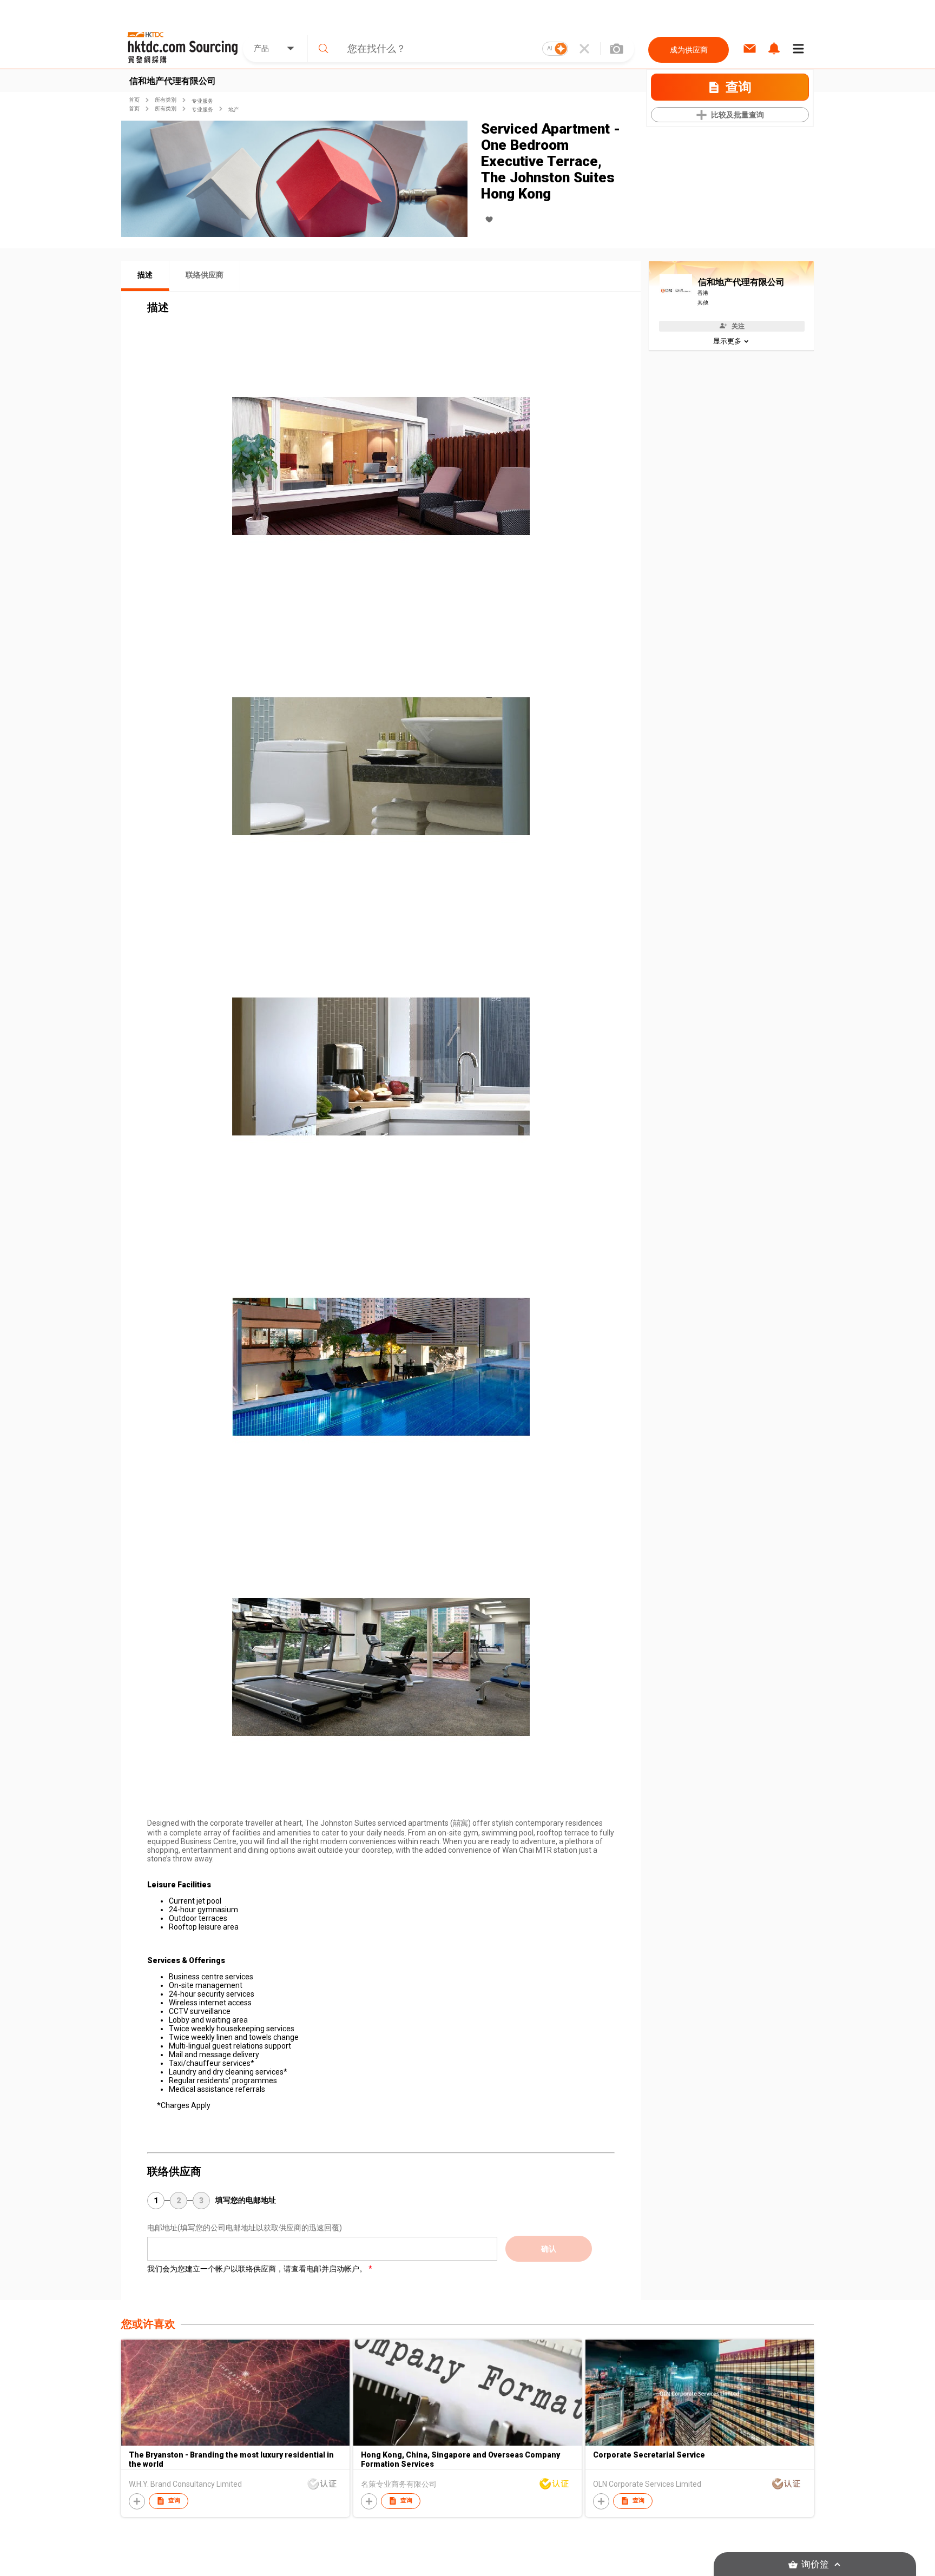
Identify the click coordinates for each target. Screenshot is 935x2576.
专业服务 (202, 101)
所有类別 (166, 100)
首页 (134, 100)
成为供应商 (689, 50)
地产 (234, 110)
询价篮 (815, 2564)
